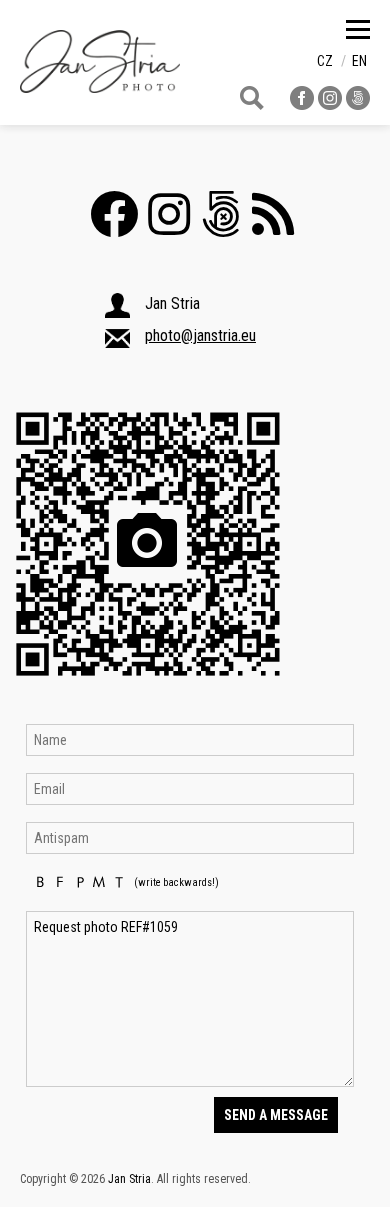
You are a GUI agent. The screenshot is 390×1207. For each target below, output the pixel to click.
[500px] (226, 226)
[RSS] (278, 226)
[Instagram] (174, 226)
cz (325, 61)
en (359, 61)
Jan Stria (129, 1179)
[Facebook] (119, 226)
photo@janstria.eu (200, 335)
